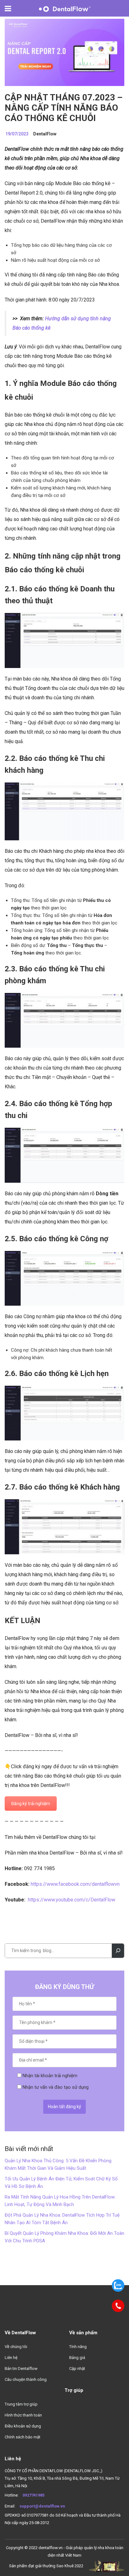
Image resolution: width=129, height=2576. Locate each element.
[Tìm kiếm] (118, 1951)
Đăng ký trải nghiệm (31, 1804)
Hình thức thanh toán (23, 2415)
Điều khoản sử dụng (23, 2426)
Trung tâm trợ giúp (21, 2404)
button (11, 9)
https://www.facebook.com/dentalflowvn (75, 1884)
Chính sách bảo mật (23, 2437)
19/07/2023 (17, 134)
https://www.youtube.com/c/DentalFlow (72, 1900)
